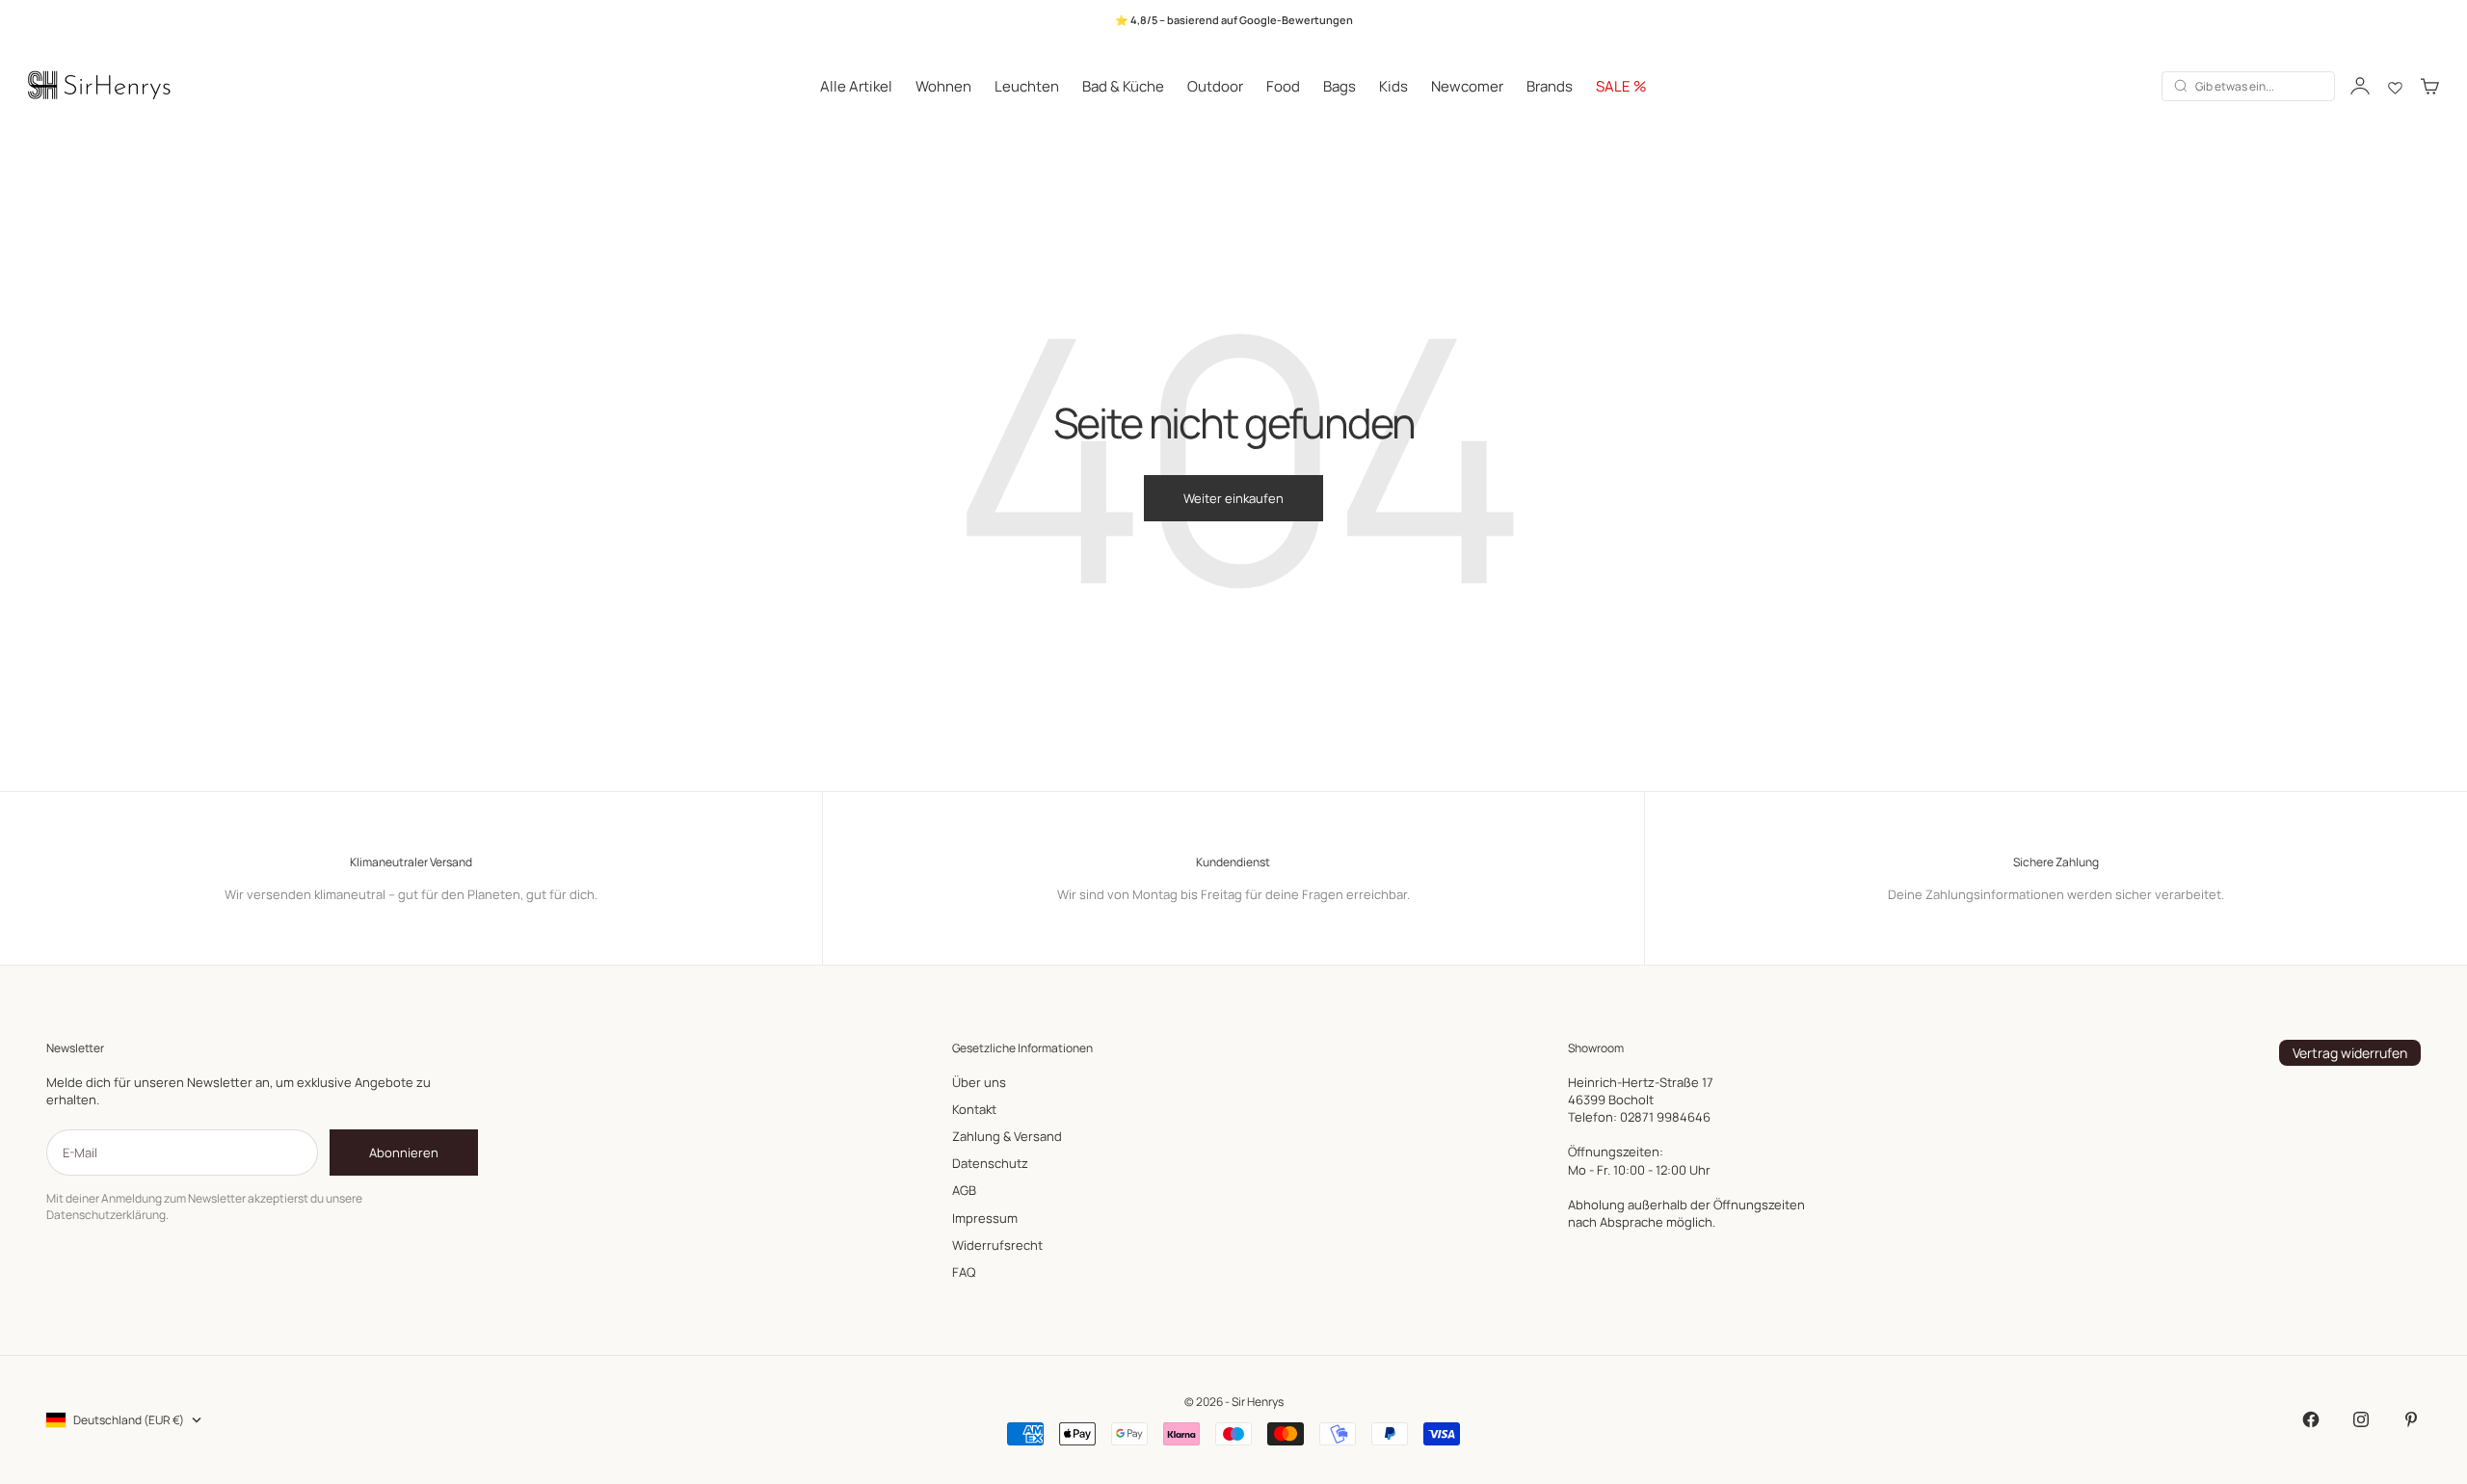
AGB (964, 1190)
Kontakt (974, 1109)
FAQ (964, 1272)
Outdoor (1215, 85)
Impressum (985, 1218)
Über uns (979, 1082)
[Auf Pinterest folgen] (2411, 1419)
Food (1283, 85)
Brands (1550, 85)
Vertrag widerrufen (2350, 1053)
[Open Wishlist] (2395, 86)
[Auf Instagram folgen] (2361, 1419)
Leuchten (1027, 85)
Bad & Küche (1123, 85)
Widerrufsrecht (997, 1245)
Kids (1393, 85)
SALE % (1621, 85)
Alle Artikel (856, 85)
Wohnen (943, 85)
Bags (1340, 85)
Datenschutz (990, 1163)
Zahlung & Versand (1007, 1136)
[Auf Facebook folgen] (2311, 1419)
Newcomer (1467, 85)
